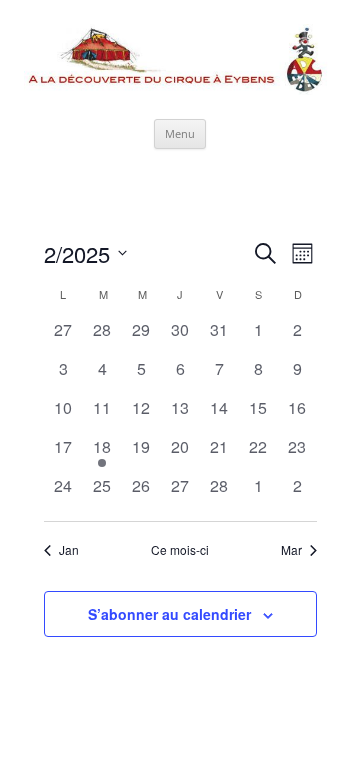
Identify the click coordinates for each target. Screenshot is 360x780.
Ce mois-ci (180, 550)
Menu (180, 133)
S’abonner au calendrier (169, 614)
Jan (69, 550)
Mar (291, 550)
